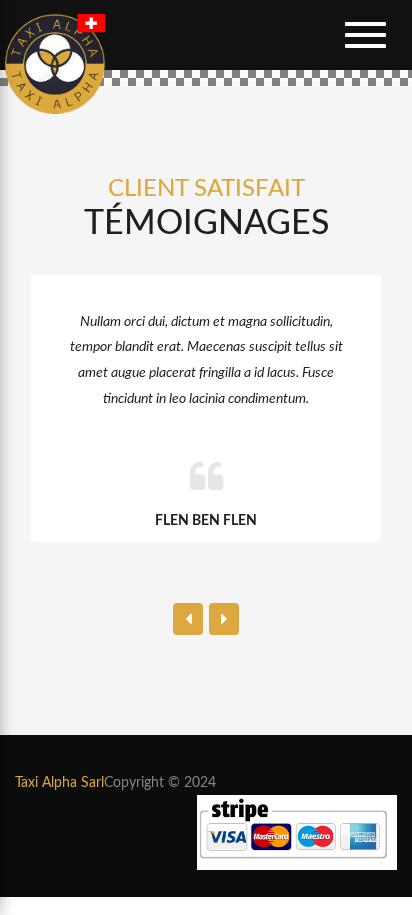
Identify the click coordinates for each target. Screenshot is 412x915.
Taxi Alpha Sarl (59, 783)
